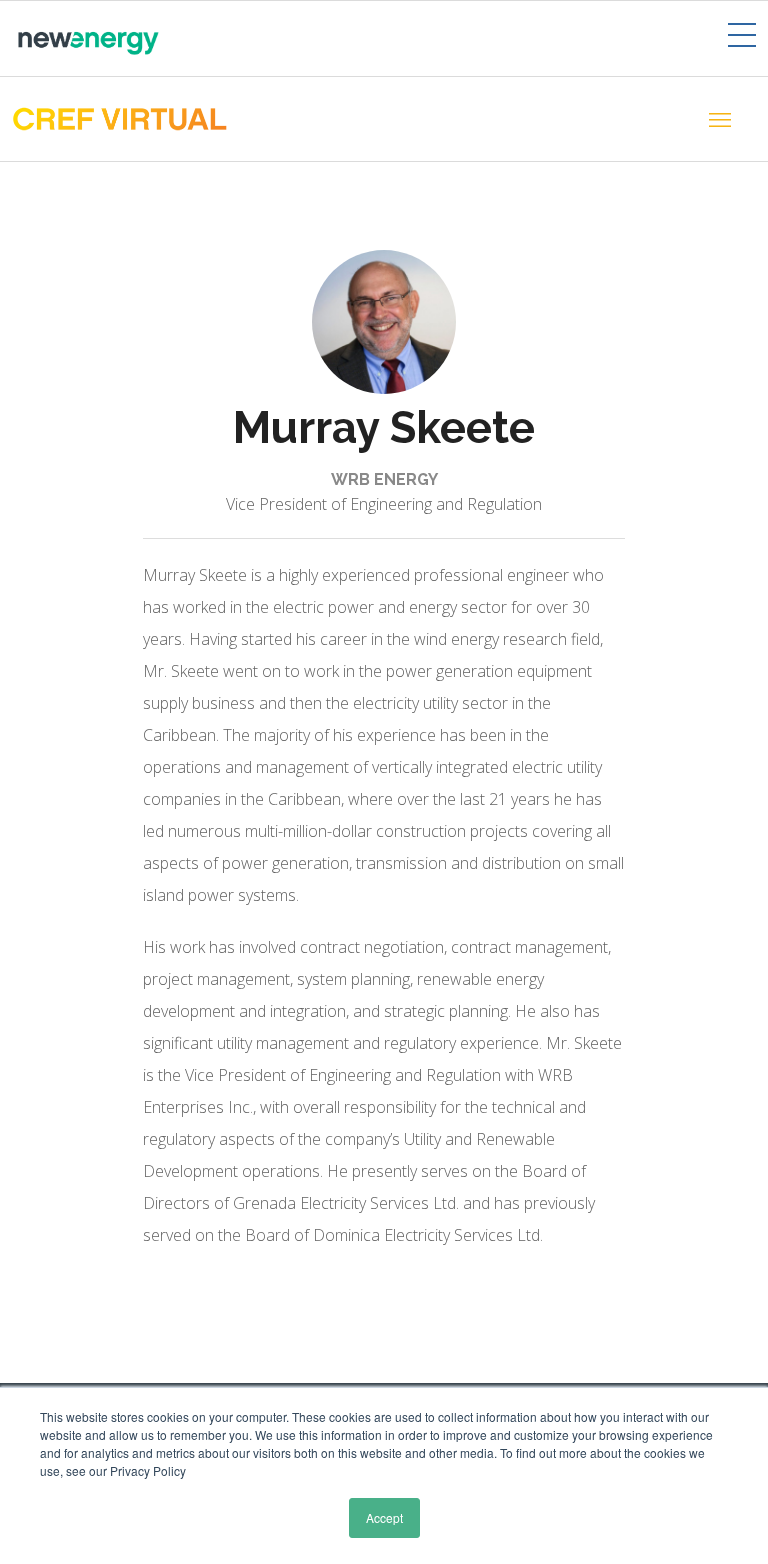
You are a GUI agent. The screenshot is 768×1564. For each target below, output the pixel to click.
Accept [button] (384, 1517)
